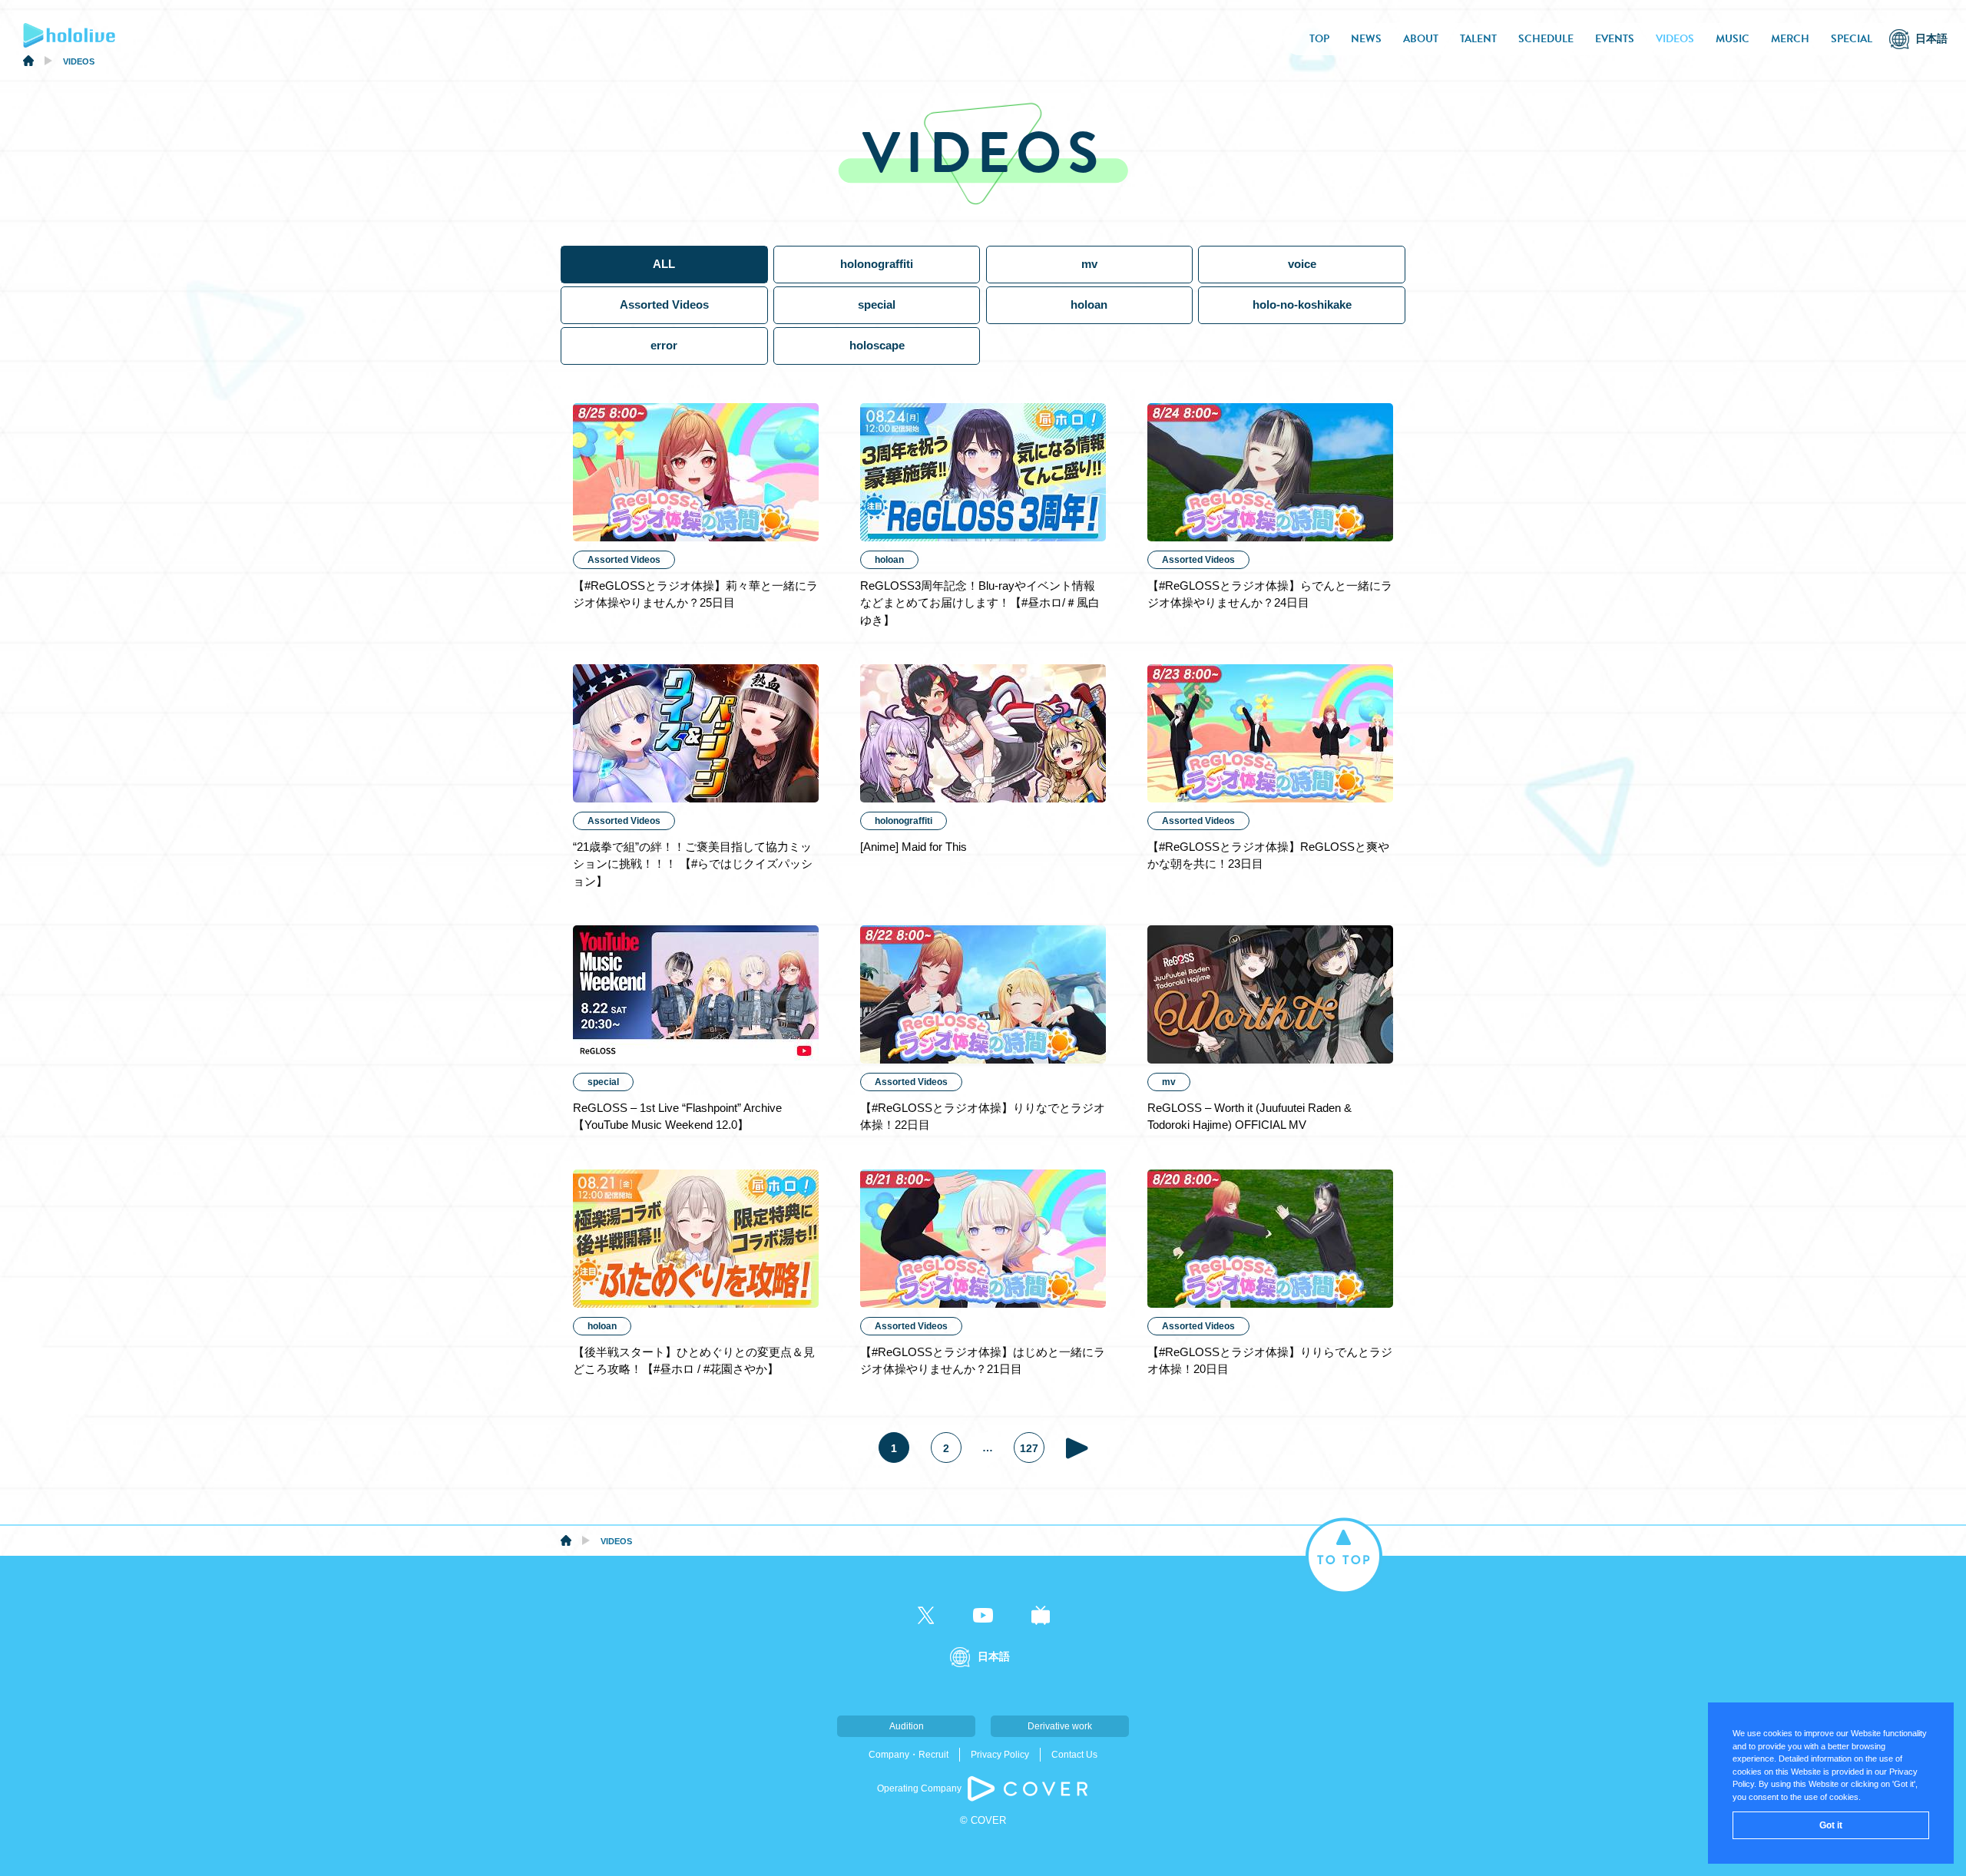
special (877, 304)
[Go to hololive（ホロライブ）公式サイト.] (28, 63)
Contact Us (1074, 1755)
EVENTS (1615, 39)
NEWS (1366, 39)
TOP (1319, 39)
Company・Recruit (909, 1755)
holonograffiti (877, 264)
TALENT (1478, 39)
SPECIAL (1852, 39)
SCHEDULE (1546, 39)
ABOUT (1421, 39)
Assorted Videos (664, 304)
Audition (907, 1726)
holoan (1089, 304)
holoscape (877, 345)
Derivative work (1060, 1726)
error (664, 345)
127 (1029, 1448)
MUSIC (1733, 39)
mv (1089, 264)
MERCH (1790, 39)
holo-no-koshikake (1302, 304)
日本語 (1931, 39)
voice (1302, 264)
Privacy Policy (1000, 1755)
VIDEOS (1675, 39)
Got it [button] (1831, 1825)
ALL (664, 264)
